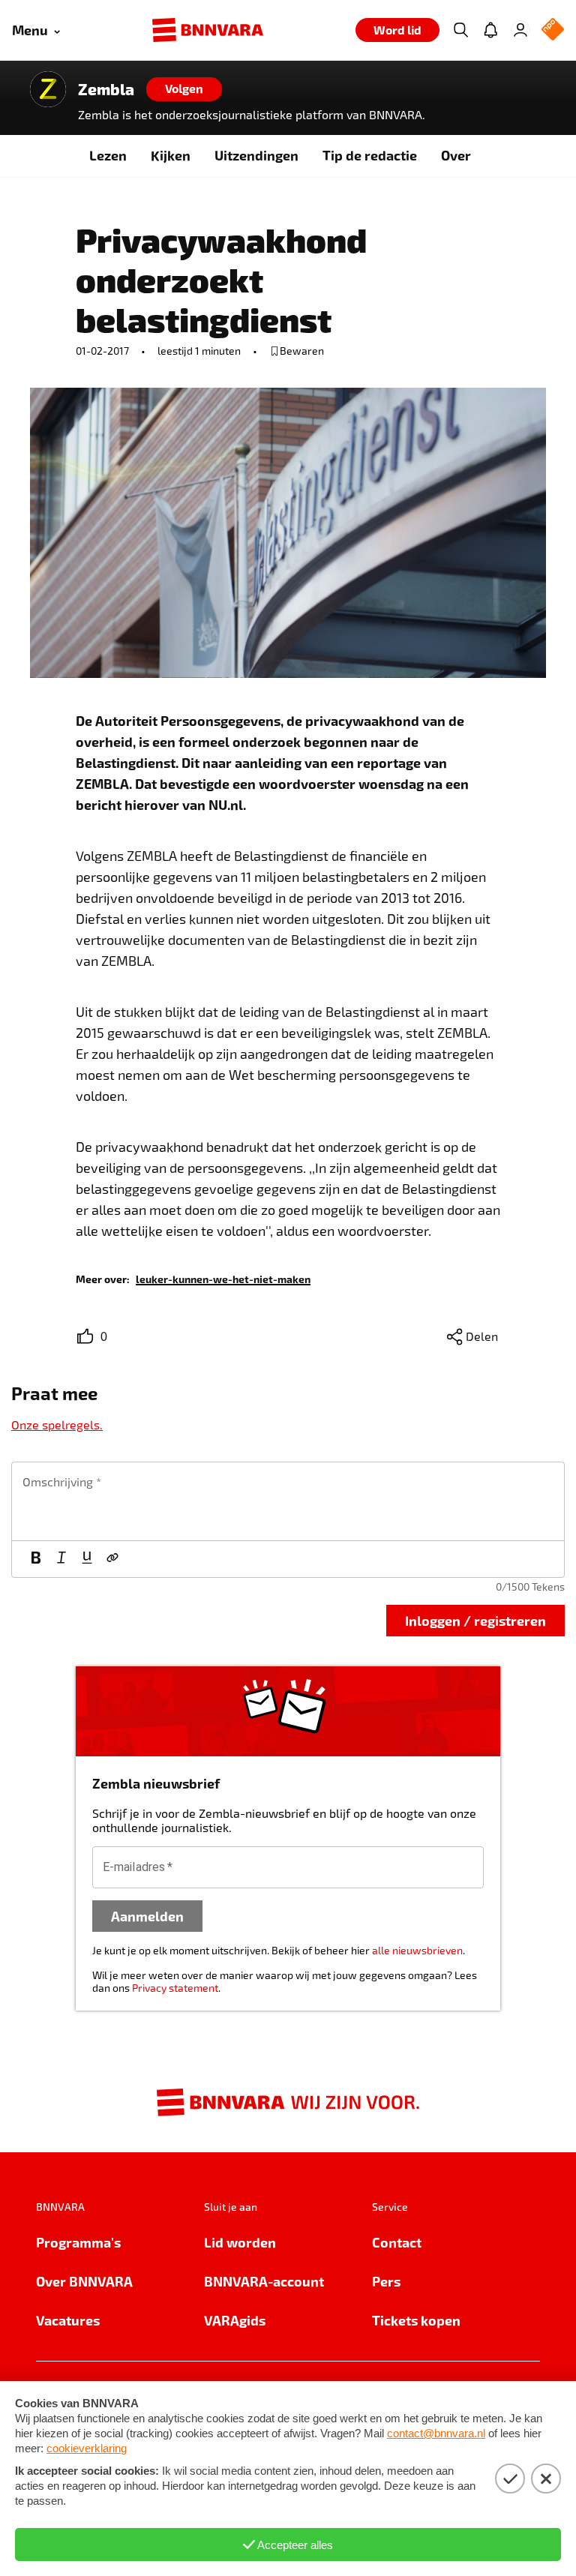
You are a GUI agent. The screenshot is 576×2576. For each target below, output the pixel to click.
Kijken (171, 155)
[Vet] (36, 1559)
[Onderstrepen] (87, 1559)
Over (456, 155)
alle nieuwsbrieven (417, 1950)
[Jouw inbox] (490, 30)
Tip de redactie (370, 155)
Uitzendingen (256, 155)
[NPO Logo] (553, 30)
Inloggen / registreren (475, 1620)
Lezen (108, 155)
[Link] (112, 1559)
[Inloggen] (520, 30)
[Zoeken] (460, 30)
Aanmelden (147, 1916)
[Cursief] (61, 1559)
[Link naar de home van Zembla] (48, 89)
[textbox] (288, 1501)
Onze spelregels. (57, 1424)
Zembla (106, 89)
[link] (223, 1278)
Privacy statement (175, 1988)
